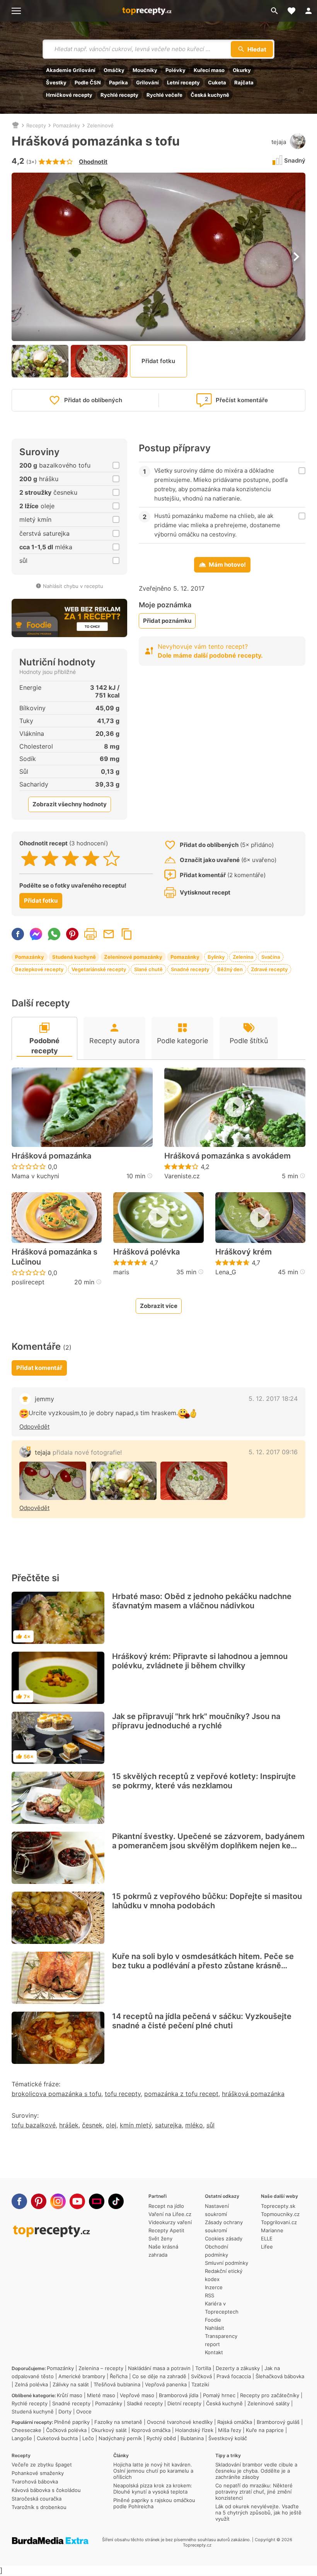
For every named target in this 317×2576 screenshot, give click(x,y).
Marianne (272, 2230)
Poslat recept (109, 934)
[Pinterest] (39, 2201)
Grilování (147, 82)
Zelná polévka (31, 2384)
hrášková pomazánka (253, 2094)
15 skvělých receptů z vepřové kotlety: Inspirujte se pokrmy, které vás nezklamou (204, 1781)
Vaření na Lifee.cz (170, 2214)
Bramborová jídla (179, 2395)
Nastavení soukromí (217, 2210)
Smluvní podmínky (227, 2263)
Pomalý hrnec (219, 2395)
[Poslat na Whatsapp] (54, 934)
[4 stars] (91, 859)
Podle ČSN (88, 82)
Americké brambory (82, 2376)
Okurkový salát (109, 2430)
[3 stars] (71, 859)
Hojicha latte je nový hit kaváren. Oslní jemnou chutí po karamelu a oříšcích (153, 2471)
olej (111, 2125)
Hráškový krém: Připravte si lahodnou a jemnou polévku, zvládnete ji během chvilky (200, 1661)
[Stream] (97, 2201)
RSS (210, 2295)
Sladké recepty (145, 2403)
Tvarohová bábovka (35, 2482)
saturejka (168, 2125)
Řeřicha (119, 2376)
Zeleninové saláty (268, 2403)
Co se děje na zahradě (159, 2376)
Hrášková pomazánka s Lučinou (55, 1257)
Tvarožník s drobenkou (39, 2507)
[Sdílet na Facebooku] (18, 934)
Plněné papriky (72, 2422)
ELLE (267, 2238)
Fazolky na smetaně (118, 2422)
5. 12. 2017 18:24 (273, 1399)
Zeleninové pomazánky (133, 957)
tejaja (279, 142)
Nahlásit (215, 2328)
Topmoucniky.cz (280, 2214)
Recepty (36, 125)
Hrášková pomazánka (51, 1156)
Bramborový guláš (278, 2422)
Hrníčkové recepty (69, 95)
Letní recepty (183, 82)
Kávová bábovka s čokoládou (46, 2490)
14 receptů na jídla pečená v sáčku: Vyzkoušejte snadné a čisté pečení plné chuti (202, 2021)
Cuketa (217, 82)
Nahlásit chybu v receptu (73, 586)
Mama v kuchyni (35, 1176)
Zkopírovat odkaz (127, 934)
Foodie (213, 2320)
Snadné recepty (190, 969)
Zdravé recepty (269, 969)
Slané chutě (148, 969)
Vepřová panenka (166, 2384)
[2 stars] (50, 859)
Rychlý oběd (161, 2438)
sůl (210, 2125)
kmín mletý (136, 2125)
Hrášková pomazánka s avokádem (228, 1156)
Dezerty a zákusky (238, 2368)
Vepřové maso (137, 2395)
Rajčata (244, 82)
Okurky (242, 70)
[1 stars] (30, 859)
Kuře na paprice (265, 2430)
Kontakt (214, 2352)
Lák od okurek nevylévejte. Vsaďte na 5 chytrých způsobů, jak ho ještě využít (258, 2513)
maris (121, 1272)
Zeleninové (100, 125)
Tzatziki (200, 2384)
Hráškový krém (244, 1252)
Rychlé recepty (119, 95)
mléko (194, 2125)
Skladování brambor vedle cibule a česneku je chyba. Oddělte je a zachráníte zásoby (256, 2471)
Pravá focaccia (234, 2376)
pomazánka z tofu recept (181, 2094)
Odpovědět (34, 1427)
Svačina (271, 957)
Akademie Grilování (71, 70)
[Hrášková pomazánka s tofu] (53, 1481)
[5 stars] (112, 859)
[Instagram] (58, 2201)
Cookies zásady (224, 2238)
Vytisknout (90, 934)
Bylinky (216, 957)
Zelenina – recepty (101, 2368)
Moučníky (145, 70)
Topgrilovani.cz (279, 2222)
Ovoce (84, 2411)
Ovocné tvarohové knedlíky (180, 2422)
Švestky (56, 82)
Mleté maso (101, 2395)
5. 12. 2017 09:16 (273, 1452)
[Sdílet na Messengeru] (36, 934)
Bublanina (192, 2438)
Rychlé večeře (164, 95)
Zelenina (243, 957)
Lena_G (226, 1272)
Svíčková (201, 2376)
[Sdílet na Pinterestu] (72, 934)
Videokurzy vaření (170, 2222)
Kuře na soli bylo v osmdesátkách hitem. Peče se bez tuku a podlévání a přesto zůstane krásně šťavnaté (203, 1966)
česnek (92, 2125)
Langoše (22, 2438)
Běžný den (230, 969)
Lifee (267, 2247)
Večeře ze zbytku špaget (42, 2465)
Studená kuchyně (74, 957)
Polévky (176, 70)
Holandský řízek (194, 2430)
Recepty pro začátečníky (270, 2395)
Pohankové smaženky (38, 2473)
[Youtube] (77, 2201)
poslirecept (28, 1282)
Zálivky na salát (71, 2384)
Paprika (118, 82)
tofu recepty (123, 2094)
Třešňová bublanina (117, 2384)
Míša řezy (230, 2430)
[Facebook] (19, 2201)
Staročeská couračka (37, 2499)
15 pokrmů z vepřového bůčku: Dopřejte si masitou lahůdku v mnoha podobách (207, 1901)
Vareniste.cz (182, 1176)
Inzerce (214, 2287)
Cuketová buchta (57, 2438)
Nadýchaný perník (120, 2438)
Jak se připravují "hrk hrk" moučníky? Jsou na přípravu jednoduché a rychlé (196, 1721)
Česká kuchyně (210, 95)
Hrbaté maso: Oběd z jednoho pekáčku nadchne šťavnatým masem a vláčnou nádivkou (202, 1601)
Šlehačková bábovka (280, 2376)
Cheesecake (26, 2430)
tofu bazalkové (34, 2125)
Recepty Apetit (166, 2230)
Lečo (88, 2438)
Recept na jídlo (166, 2206)
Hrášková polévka (147, 1252)
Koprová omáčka (151, 2430)
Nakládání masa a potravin (159, 2368)
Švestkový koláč (228, 2438)
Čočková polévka (66, 2430)
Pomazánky (66, 125)
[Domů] (15, 125)
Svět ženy (160, 2238)
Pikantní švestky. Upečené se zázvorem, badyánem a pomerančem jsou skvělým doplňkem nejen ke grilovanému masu (208, 1846)
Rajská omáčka (235, 2422)
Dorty (65, 2411)
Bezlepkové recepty (39, 969)
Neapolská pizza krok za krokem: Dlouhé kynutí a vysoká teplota (153, 2489)
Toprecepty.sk (278, 2206)
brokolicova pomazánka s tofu (56, 2094)
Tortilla (203, 2368)
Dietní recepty (184, 2403)
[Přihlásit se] (308, 11)
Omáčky (114, 70)
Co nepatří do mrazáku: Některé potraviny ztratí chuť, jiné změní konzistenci (254, 2492)
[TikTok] (116, 2201)
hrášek (69, 2125)
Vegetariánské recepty (99, 969)
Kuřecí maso (209, 70)
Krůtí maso (70, 2395)
